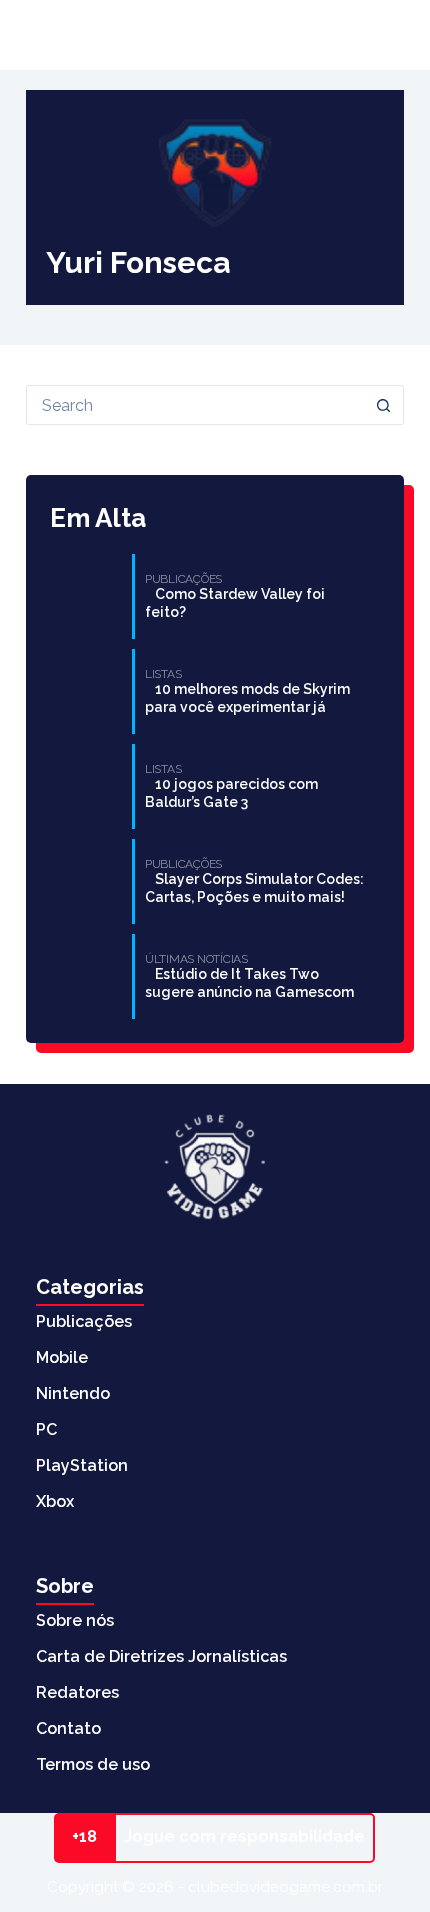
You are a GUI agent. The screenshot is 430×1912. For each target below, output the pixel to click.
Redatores (77, 1692)
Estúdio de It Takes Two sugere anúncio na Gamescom (249, 983)
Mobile (62, 1357)
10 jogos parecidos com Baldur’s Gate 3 (231, 793)
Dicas (303, 34)
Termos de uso (93, 1764)
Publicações (84, 1321)
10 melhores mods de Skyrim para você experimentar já (247, 698)
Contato (68, 1728)
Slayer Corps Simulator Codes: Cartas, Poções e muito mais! (254, 888)
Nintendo (73, 1393)
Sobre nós (75, 1620)
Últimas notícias (115, 34)
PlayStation (82, 1465)
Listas (231, 34)
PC (46, 1429)
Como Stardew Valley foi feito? (235, 603)
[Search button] (384, 405)
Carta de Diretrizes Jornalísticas (161, 1656)
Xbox (55, 1501)
